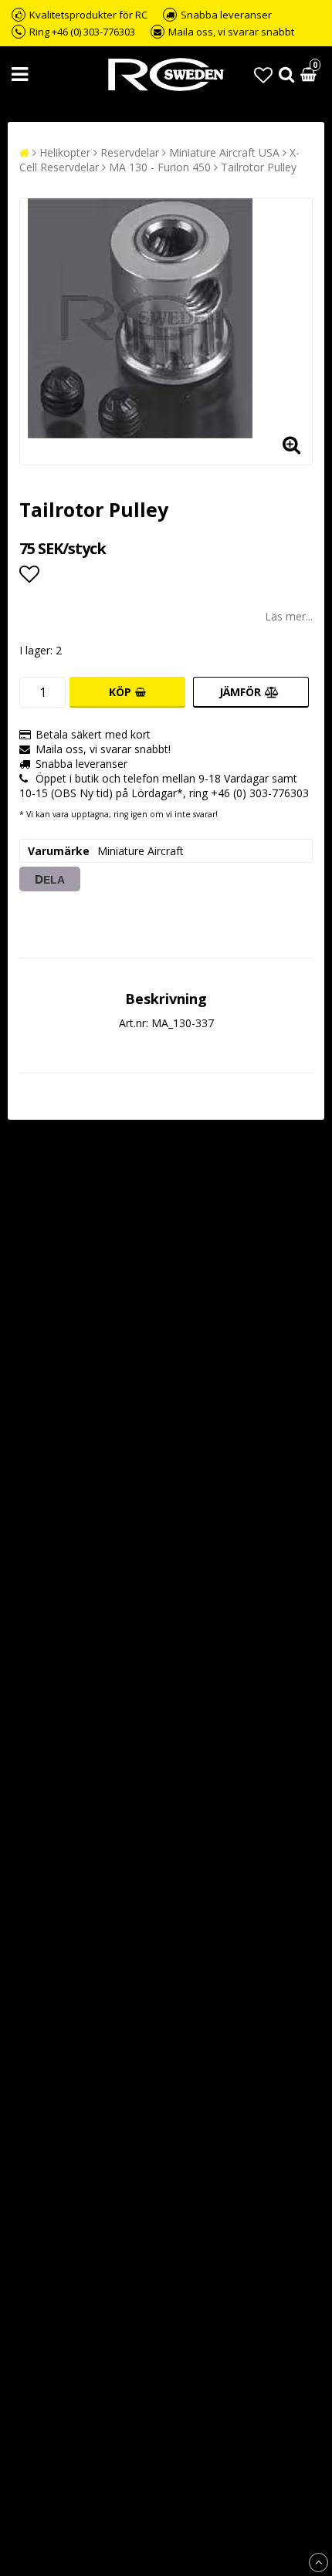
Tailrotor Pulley (259, 167)
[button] (263, 74)
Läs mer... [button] (289, 616)
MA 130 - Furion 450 (160, 167)
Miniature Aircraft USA (224, 152)
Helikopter (65, 152)
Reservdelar (130, 152)
